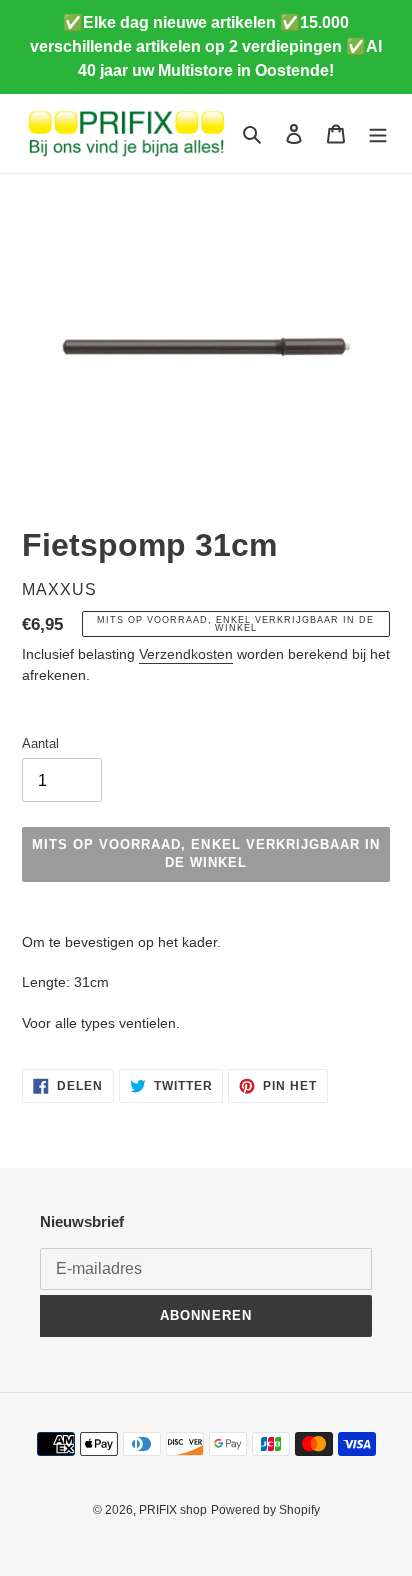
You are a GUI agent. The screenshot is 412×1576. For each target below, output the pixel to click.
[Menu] (378, 133)
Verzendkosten (186, 654)
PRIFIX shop (173, 1510)
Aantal (40, 743)
